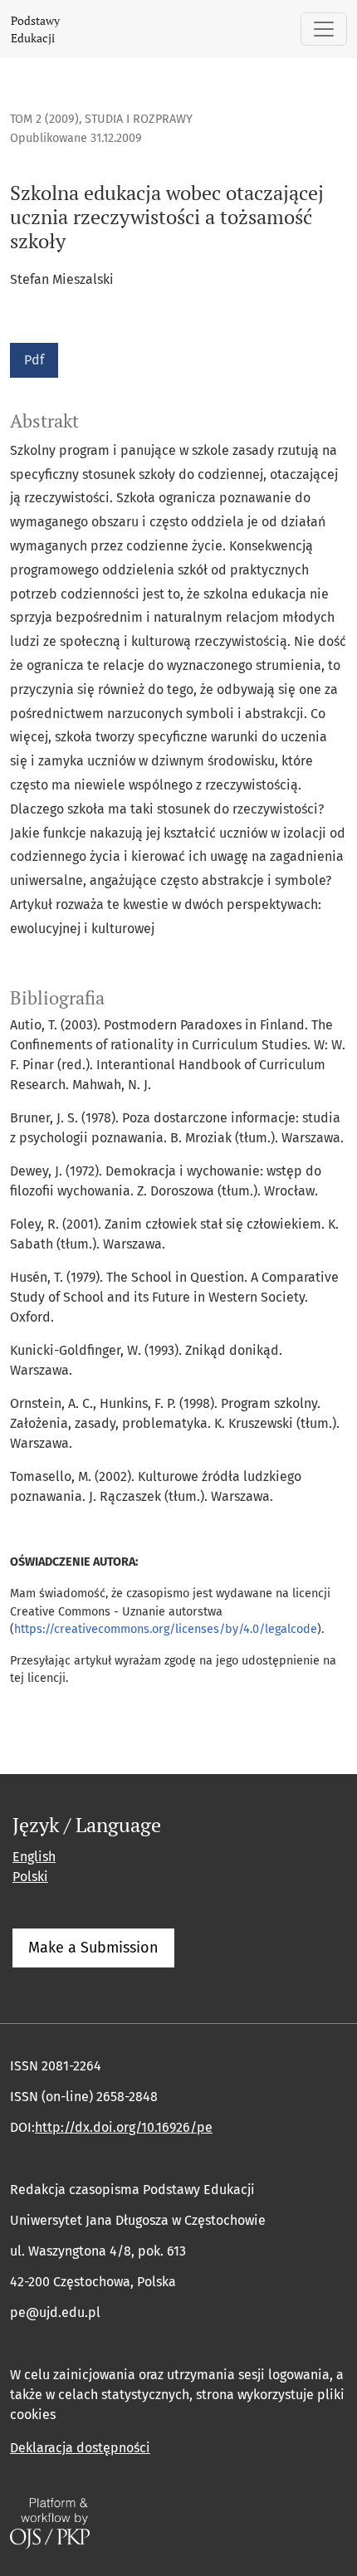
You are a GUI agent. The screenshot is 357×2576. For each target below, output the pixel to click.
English (34, 1857)
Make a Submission (93, 1948)
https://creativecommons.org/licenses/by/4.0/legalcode (166, 1629)
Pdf (34, 360)
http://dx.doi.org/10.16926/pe (124, 2127)
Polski (30, 1877)
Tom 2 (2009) (44, 119)
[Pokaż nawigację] (324, 29)
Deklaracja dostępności (80, 2448)
